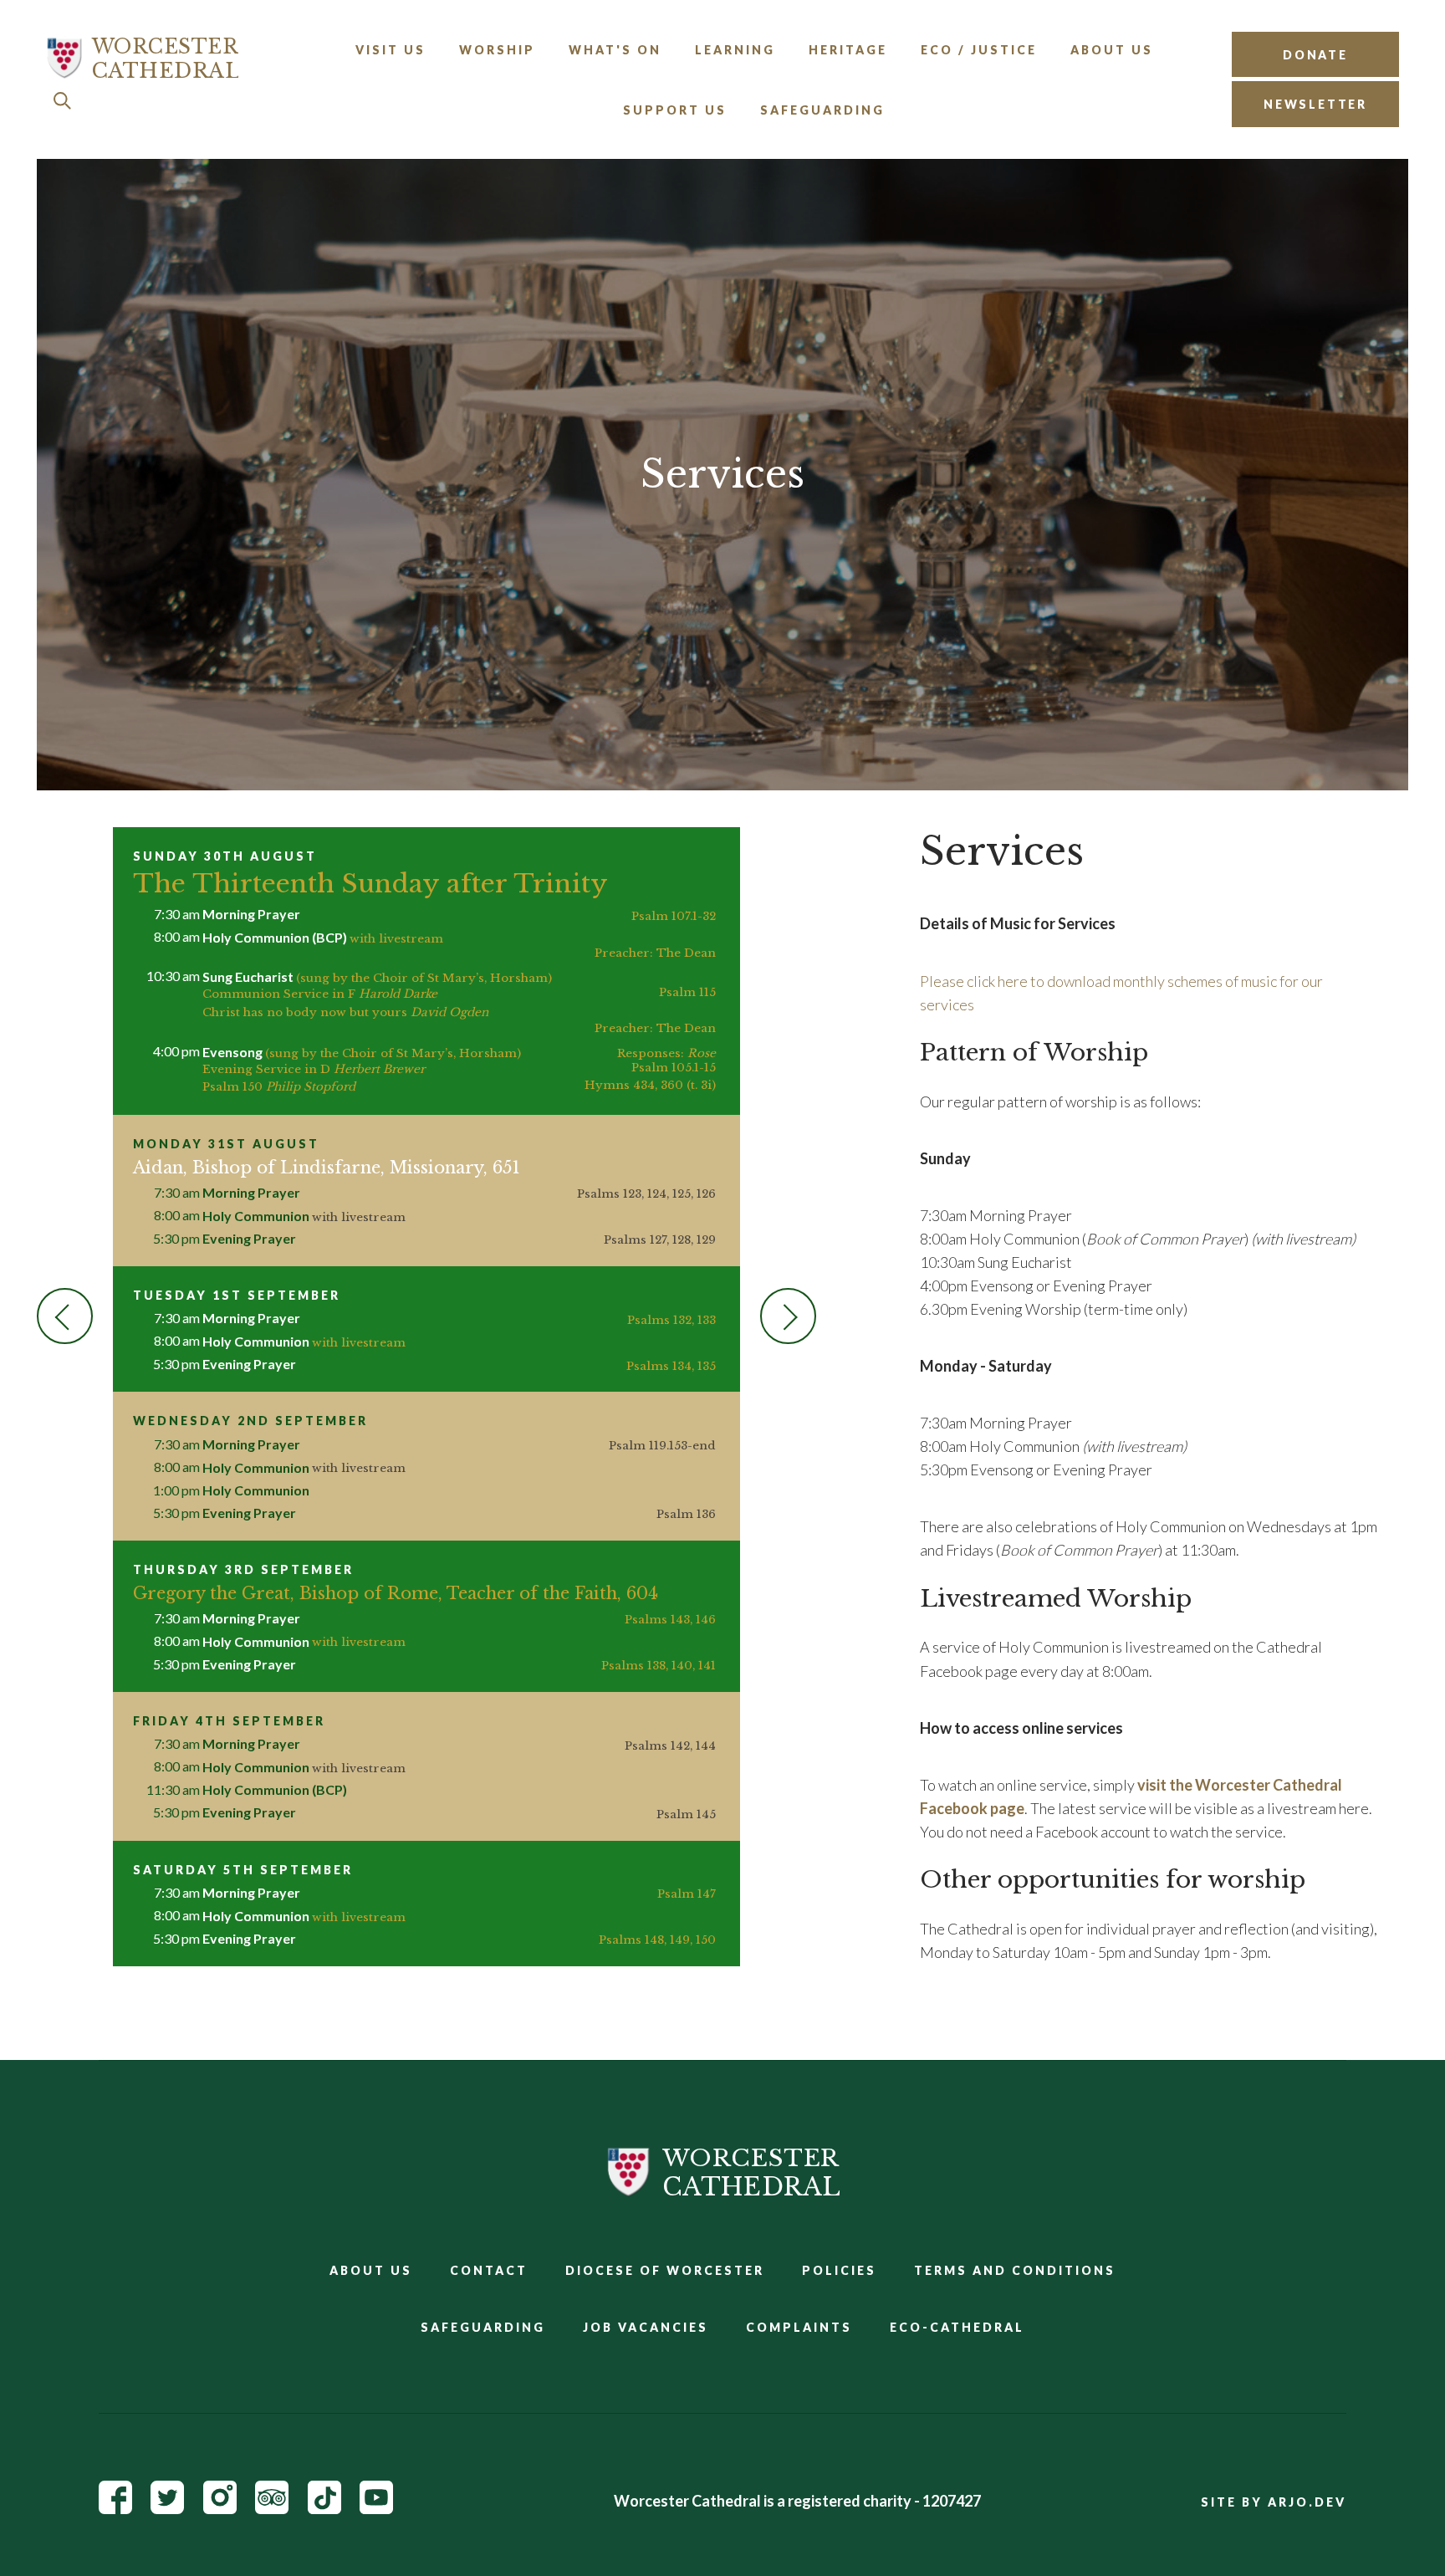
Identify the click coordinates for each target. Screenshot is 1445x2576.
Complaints (799, 2327)
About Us (1112, 50)
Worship (497, 50)
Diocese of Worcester (665, 2270)
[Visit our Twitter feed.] (167, 2508)
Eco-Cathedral (957, 2327)
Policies (839, 2270)
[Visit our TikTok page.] (324, 2508)
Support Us (675, 110)
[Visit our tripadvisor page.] (272, 2508)
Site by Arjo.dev (1274, 2502)
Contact (489, 2270)
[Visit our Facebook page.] (115, 2508)
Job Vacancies (646, 2327)
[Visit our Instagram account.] (220, 2508)
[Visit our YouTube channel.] (376, 2508)
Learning (735, 50)
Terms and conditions (1015, 2270)
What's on (615, 50)
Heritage (848, 50)
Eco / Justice (979, 50)
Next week (788, 1316)
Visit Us (391, 50)
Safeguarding (822, 110)
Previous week (65, 1316)
